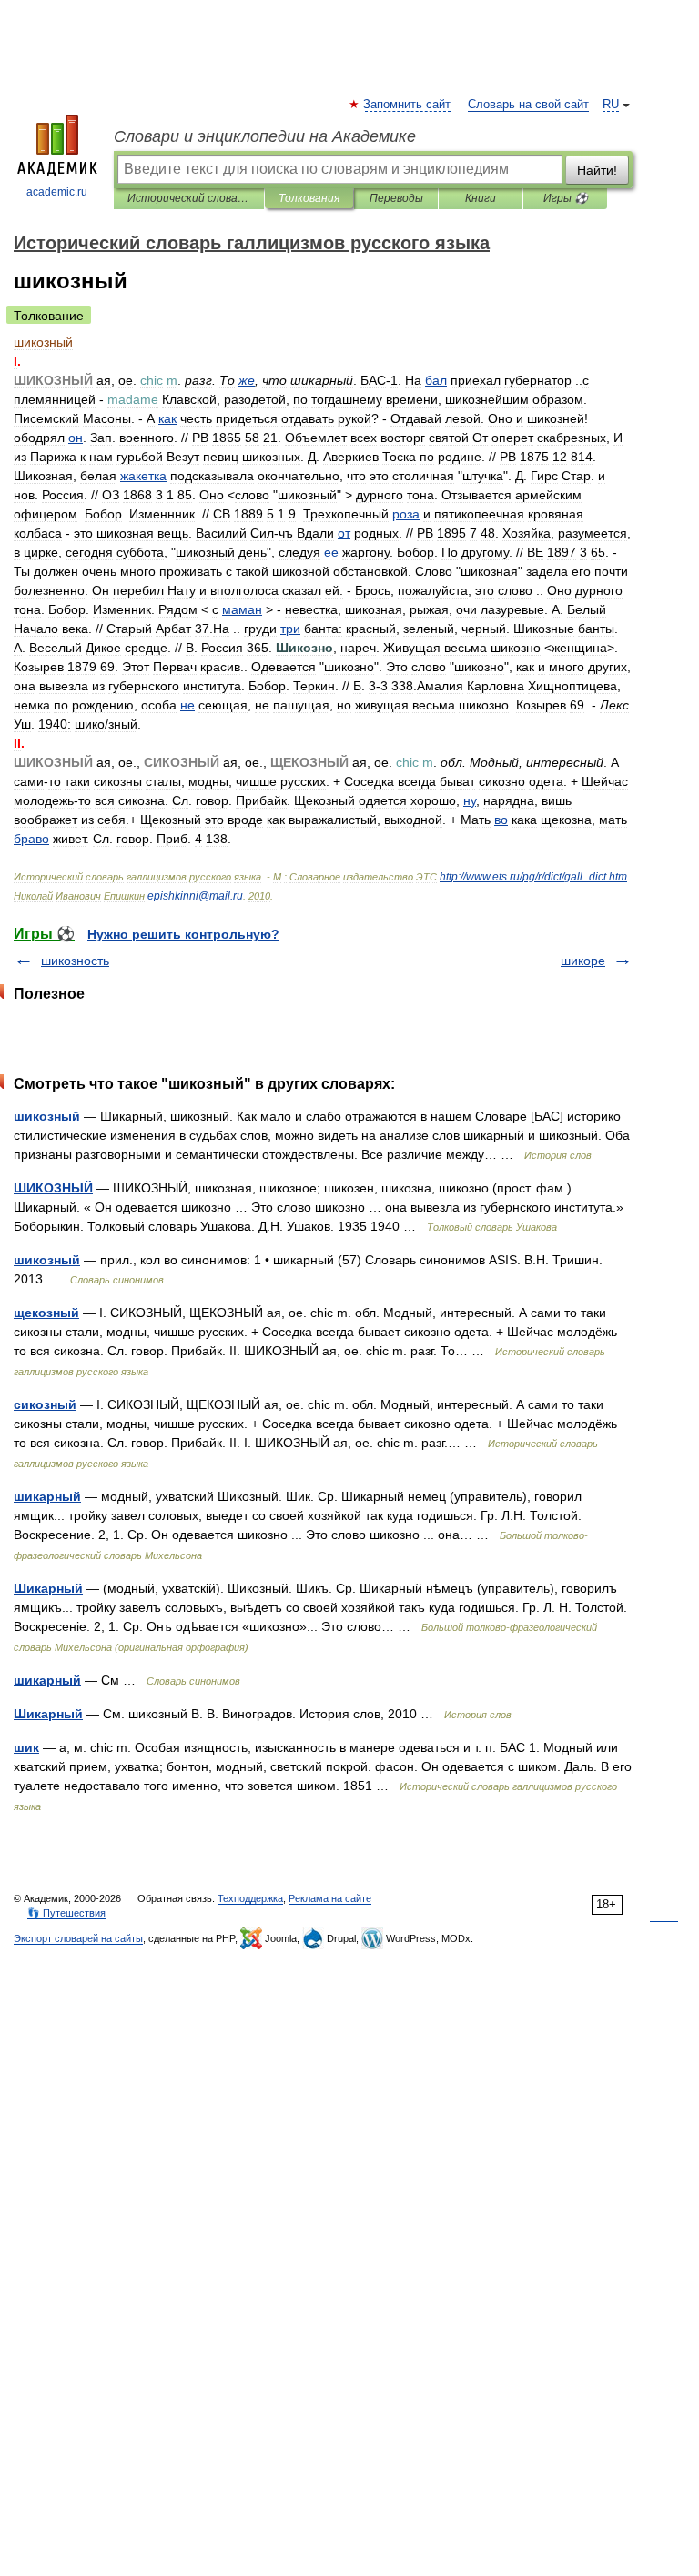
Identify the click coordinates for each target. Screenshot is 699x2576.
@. (195, 896)
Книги (481, 198)
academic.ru (57, 192)
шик (26, 1747)
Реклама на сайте (330, 1898)
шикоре (583, 961)
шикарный (47, 1496)
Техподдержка (250, 1898)
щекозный (46, 1313)
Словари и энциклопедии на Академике (265, 136)
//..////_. (533, 877)
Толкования (309, 198)
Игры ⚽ (566, 198)
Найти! (597, 170)
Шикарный (48, 1588)
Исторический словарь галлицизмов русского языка (189, 198)
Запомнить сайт (408, 105)
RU (611, 105)
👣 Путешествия (66, 1913)
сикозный (45, 1404)
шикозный (47, 1116)
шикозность (75, 961)
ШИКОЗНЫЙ (53, 1188)
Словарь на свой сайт (528, 105)
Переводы (396, 198)
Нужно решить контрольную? (183, 934)
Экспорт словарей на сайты (78, 1938)
